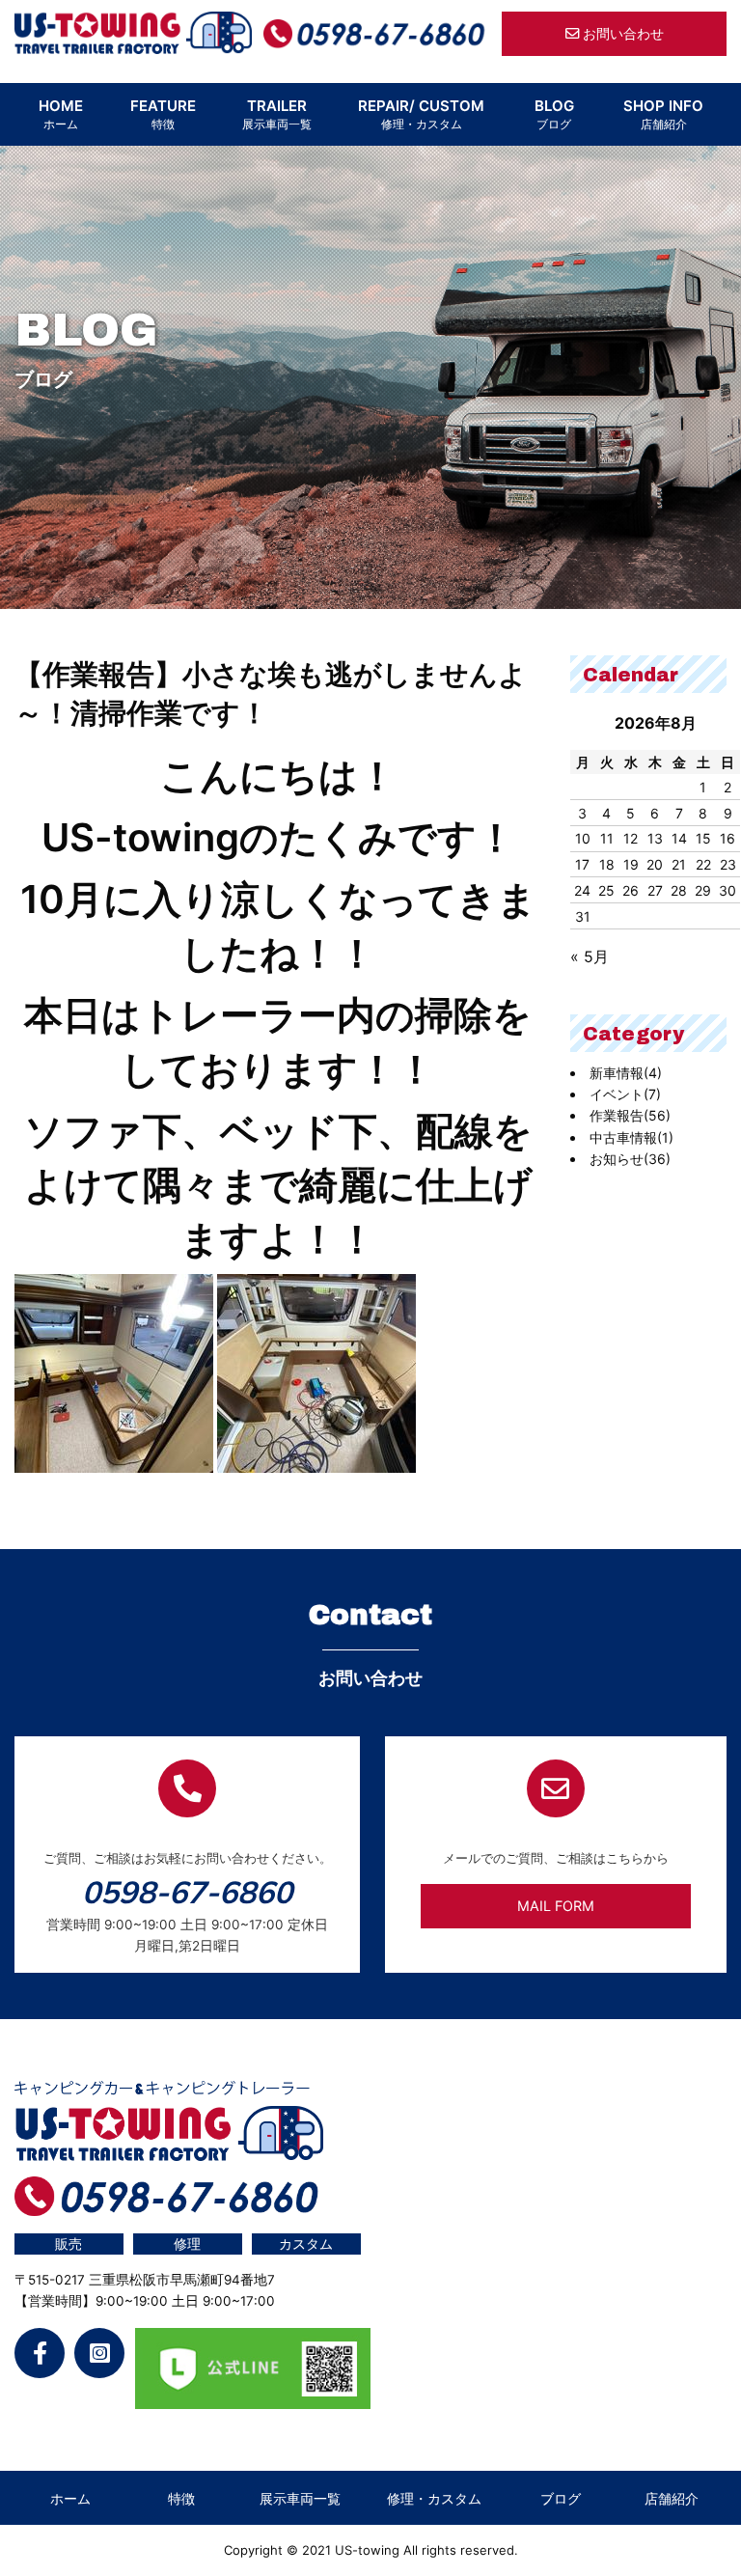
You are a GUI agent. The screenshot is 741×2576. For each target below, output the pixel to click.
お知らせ (630, 1159)
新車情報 (626, 1073)
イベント (625, 1094)
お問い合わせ (621, 33)
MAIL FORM (556, 1906)
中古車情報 (631, 1137)
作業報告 (630, 1115)
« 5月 (590, 956)
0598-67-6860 (187, 1892)
